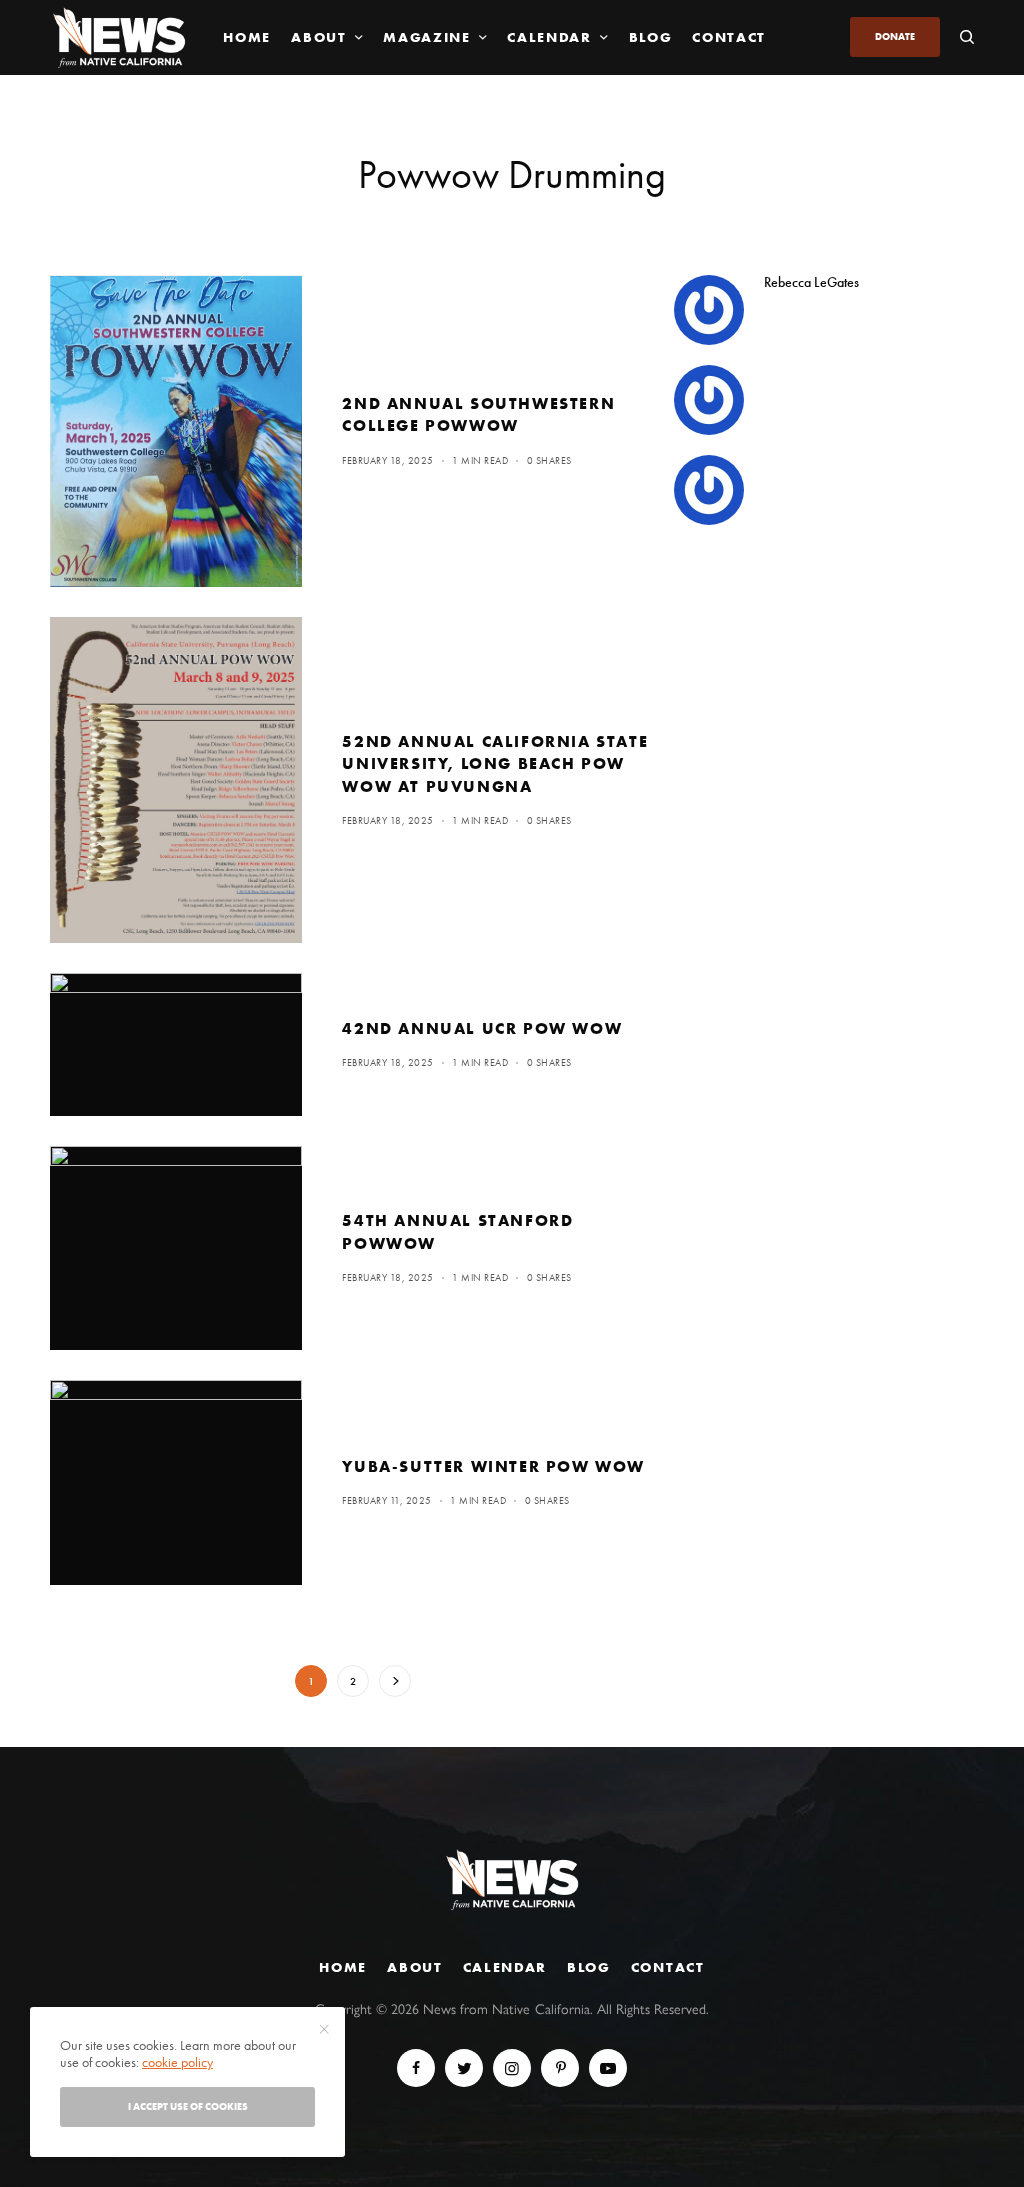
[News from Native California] (119, 37)
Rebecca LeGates (811, 282)
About (414, 1967)
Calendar (505, 1967)
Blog (589, 1967)
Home (343, 1967)
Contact (668, 1967)
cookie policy (177, 2062)
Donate (895, 36)
